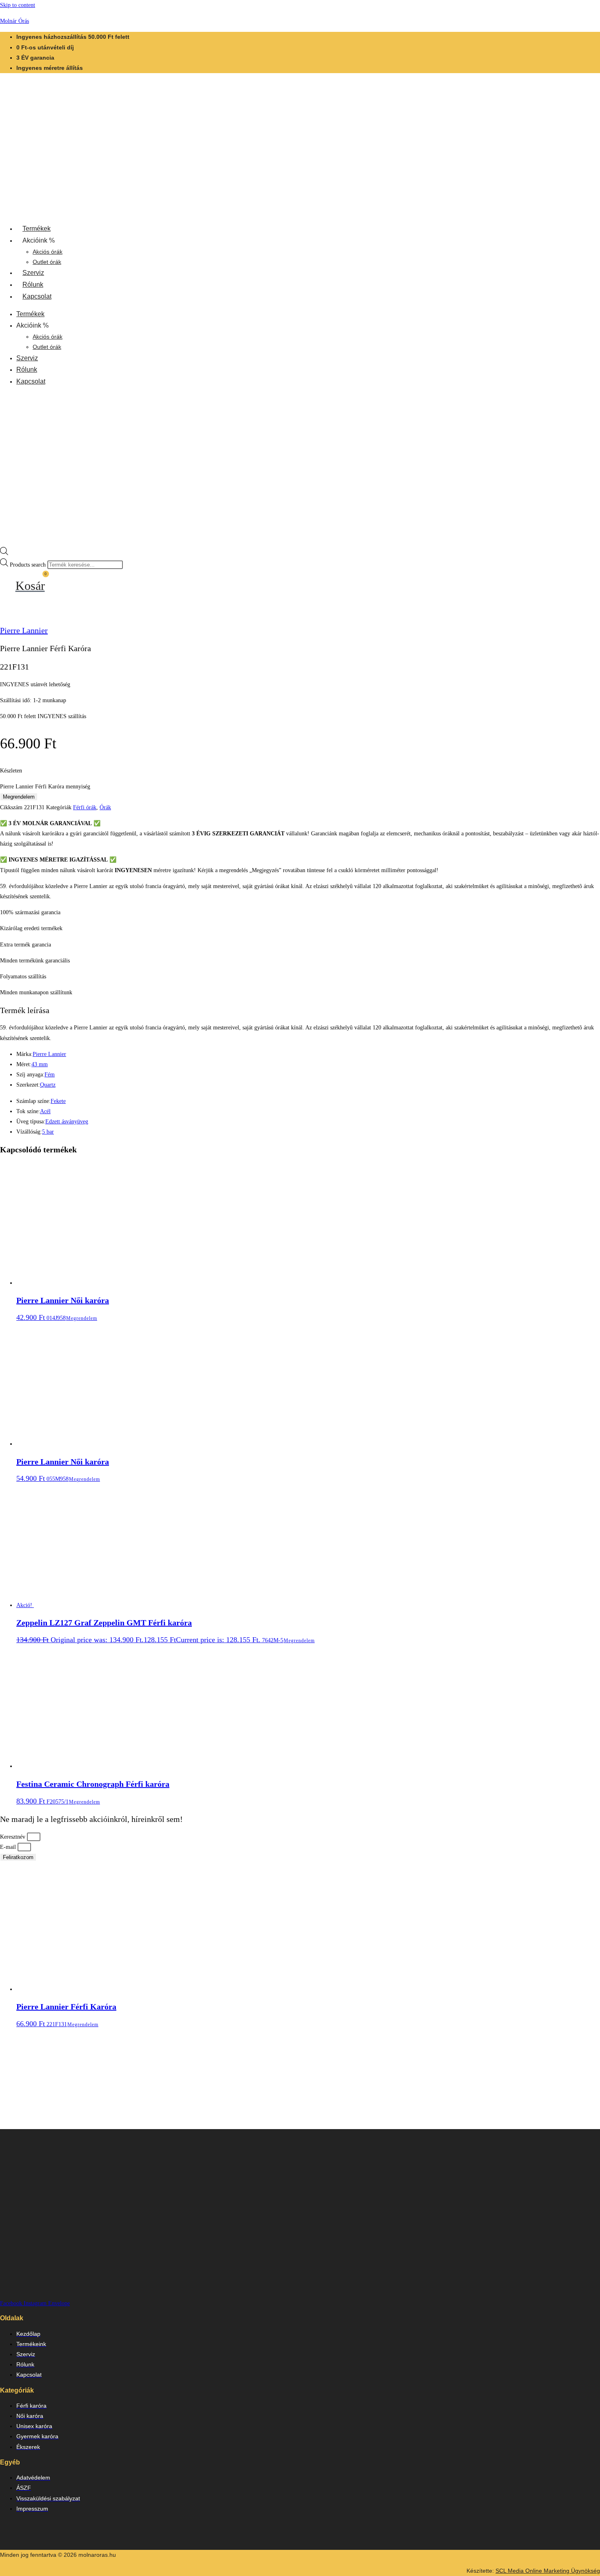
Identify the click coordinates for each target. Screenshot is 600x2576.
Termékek (37, 229)
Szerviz (33, 273)
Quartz (48, 1085)
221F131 (66, 2015)
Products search (29, 565)
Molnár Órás (14, 21)
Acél (45, 1111)
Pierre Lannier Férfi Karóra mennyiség (45, 787)
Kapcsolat (37, 296)
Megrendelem (19, 797)
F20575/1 (93, 1792)
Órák (105, 807)
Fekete (58, 1101)
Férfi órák (85, 807)
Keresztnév (13, 1837)
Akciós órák (48, 252)
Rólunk (33, 285)
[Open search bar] (4, 553)
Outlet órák (47, 262)
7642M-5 (150, 1623)
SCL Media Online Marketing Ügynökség (548, 2571)
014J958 (63, 1308)
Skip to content (18, 5)
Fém (50, 1075)
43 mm (40, 1064)
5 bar (48, 1132)
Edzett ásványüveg (67, 1122)
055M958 (63, 1470)
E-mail (9, 1847)
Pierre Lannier (24, 630)
